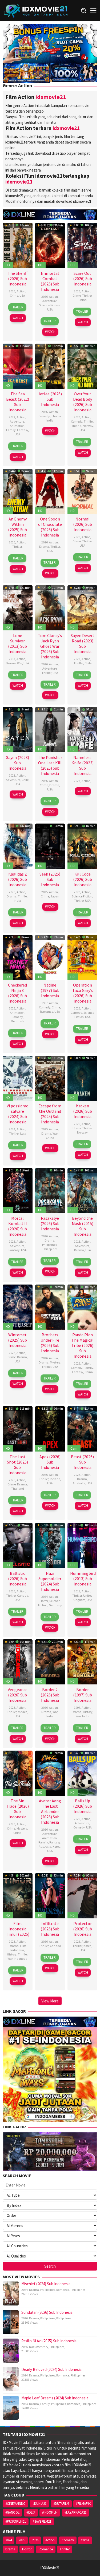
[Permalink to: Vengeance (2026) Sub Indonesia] (18, 1661)
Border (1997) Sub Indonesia (83, 1695)
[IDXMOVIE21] (36, 10)
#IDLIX (31, 2512)
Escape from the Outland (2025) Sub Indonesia (50, 1114)
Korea (57, 1846)
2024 (12, 1129)
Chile (88, 663)
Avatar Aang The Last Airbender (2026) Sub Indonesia (50, 1811)
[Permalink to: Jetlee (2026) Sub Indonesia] (50, 366)
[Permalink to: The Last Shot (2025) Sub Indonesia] (18, 1428)
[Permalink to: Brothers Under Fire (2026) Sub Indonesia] (50, 1306)
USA (22, 295)
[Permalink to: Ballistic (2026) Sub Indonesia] (18, 1545)
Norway (88, 426)
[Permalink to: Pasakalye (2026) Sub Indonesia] (50, 1190)
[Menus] (93, 11)
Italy (23, 1133)
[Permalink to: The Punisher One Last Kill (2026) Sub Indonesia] (50, 729)
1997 (77, 1708)
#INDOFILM (50, 2512)
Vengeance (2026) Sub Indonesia (18, 1695)
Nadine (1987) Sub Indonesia (50, 990)
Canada (23, 1595)
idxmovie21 (51, 97)
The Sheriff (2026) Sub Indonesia (18, 279)
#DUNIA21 (39, 2504)
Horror (77, 1128)
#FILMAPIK (83, 2504)
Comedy (44, 416)
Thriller (87, 295)
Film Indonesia (18, 1948)
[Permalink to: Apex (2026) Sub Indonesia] (50, 1428)
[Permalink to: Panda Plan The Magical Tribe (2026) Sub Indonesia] (82, 1306)
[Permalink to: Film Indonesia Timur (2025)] (18, 1895)
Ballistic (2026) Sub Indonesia (17, 1579)
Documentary (39, 2347)
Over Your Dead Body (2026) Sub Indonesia (83, 402)
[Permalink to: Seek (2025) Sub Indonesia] (50, 846)
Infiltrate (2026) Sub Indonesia (50, 1929)
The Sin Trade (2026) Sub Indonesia (17, 1809)
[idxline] (74, 72)
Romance (47, 1011)
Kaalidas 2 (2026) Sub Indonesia (17, 879)
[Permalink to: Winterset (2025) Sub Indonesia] (18, 1306)
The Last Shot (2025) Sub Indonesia (17, 1465)
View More (50, 2001)
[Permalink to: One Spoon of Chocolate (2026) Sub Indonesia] (50, 491)
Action (21, 291)
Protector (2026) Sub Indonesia (83, 1929)
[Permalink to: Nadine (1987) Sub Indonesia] (50, 957)
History (88, 1712)
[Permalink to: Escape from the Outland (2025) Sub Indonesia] (50, 1078)
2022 (12, 417)
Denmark (17, 1021)
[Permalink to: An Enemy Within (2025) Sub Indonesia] (18, 491)
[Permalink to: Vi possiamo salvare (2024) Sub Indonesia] (18, 1078)
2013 (12, 659)
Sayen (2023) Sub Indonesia (18, 763)
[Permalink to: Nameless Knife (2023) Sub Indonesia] (82, 729)
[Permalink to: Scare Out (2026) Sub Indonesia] (82, 245)
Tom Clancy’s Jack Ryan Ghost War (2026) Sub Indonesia (50, 646)
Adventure (50, 301)
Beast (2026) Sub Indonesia (82, 1462)
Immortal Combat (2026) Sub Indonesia (50, 281)
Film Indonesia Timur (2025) (18, 1929)
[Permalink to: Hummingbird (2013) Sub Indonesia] (82, 1545)
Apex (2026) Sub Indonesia (50, 1462)
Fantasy (23, 430)
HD (8, 265)
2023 (77, 659)
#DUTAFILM (61, 2504)
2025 (12, 542)
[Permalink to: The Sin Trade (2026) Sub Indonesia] (18, 1773)
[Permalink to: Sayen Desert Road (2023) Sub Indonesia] (82, 607)
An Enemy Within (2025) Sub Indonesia (17, 527)
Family (11, 430)
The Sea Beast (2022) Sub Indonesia (18, 402)
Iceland (55, 1479)
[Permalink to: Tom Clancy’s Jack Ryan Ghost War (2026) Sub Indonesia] (50, 607)
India (50, 420)
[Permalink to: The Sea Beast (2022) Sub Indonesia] (18, 366)
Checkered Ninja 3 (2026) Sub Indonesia (17, 993)
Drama (44, 546)
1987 (45, 1003)
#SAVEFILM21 (42, 2521)
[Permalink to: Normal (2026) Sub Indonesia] (82, 491)
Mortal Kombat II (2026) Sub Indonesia (17, 1226)
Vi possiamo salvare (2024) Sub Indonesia (18, 1114)
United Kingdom (83, 1598)
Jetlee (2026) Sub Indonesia (50, 399)
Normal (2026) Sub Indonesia (83, 524)
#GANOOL (12, 2512)
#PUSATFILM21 (16, 2521)
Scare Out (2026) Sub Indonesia (83, 279)
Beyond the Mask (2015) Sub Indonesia (83, 1226)
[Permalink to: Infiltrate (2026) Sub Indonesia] (50, 1895)
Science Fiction (49, 305)
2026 (12, 291)
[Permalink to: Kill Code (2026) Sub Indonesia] (82, 846)
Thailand (18, 1488)
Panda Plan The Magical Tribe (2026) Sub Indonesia (83, 1345)
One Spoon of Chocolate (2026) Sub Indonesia (50, 527)
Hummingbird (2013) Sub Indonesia (83, 1579)
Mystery (55, 1362)
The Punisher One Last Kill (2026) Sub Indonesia (50, 765)
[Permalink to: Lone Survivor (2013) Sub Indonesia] (18, 607)
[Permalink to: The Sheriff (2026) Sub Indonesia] (18, 245)
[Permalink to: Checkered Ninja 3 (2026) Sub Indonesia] (18, 957)
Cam (74, 1448)
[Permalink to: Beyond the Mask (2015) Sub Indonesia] (82, 1190)
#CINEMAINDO (15, 2504)
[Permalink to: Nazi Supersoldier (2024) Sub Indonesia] (50, 1545)
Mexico (23, 1712)
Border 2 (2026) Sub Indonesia (50, 1695)
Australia (79, 1483)
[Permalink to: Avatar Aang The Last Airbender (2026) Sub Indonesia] (50, 1773)
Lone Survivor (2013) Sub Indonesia (17, 643)
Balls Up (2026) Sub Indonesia (83, 1806)
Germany (55, 1605)
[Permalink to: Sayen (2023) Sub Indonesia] (18, 729)
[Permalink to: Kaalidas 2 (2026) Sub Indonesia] (18, 846)
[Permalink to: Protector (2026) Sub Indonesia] (82, 1895)
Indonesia (21, 1959)
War (20, 663)
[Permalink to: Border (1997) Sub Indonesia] (82, 1661)
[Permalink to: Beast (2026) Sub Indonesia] (82, 1428)
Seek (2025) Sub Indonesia (50, 879)
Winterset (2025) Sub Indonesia (17, 1340)
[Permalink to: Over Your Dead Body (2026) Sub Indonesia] (82, 366)
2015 (77, 1241)
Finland (76, 426)
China (83, 300)
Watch (18, 318)
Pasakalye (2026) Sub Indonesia (50, 1223)
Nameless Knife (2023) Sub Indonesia (83, 765)
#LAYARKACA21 (75, 2512)
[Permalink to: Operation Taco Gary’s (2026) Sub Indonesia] (82, 957)
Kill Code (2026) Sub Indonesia (83, 879)
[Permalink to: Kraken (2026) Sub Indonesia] (82, 1078)
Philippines (49, 1245)
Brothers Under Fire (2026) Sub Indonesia (50, 1343)
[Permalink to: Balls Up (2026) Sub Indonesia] (82, 1773)
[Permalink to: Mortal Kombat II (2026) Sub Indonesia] (18, 1190)
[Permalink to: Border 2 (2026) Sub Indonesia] (50, 1661)
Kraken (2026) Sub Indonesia (83, 1111)
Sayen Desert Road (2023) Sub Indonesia (83, 643)
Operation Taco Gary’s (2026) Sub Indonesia (83, 993)
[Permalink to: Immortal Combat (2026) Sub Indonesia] (50, 245)
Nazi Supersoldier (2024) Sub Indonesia (50, 1581)
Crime (14, 295)
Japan (55, 896)
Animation (17, 426)
